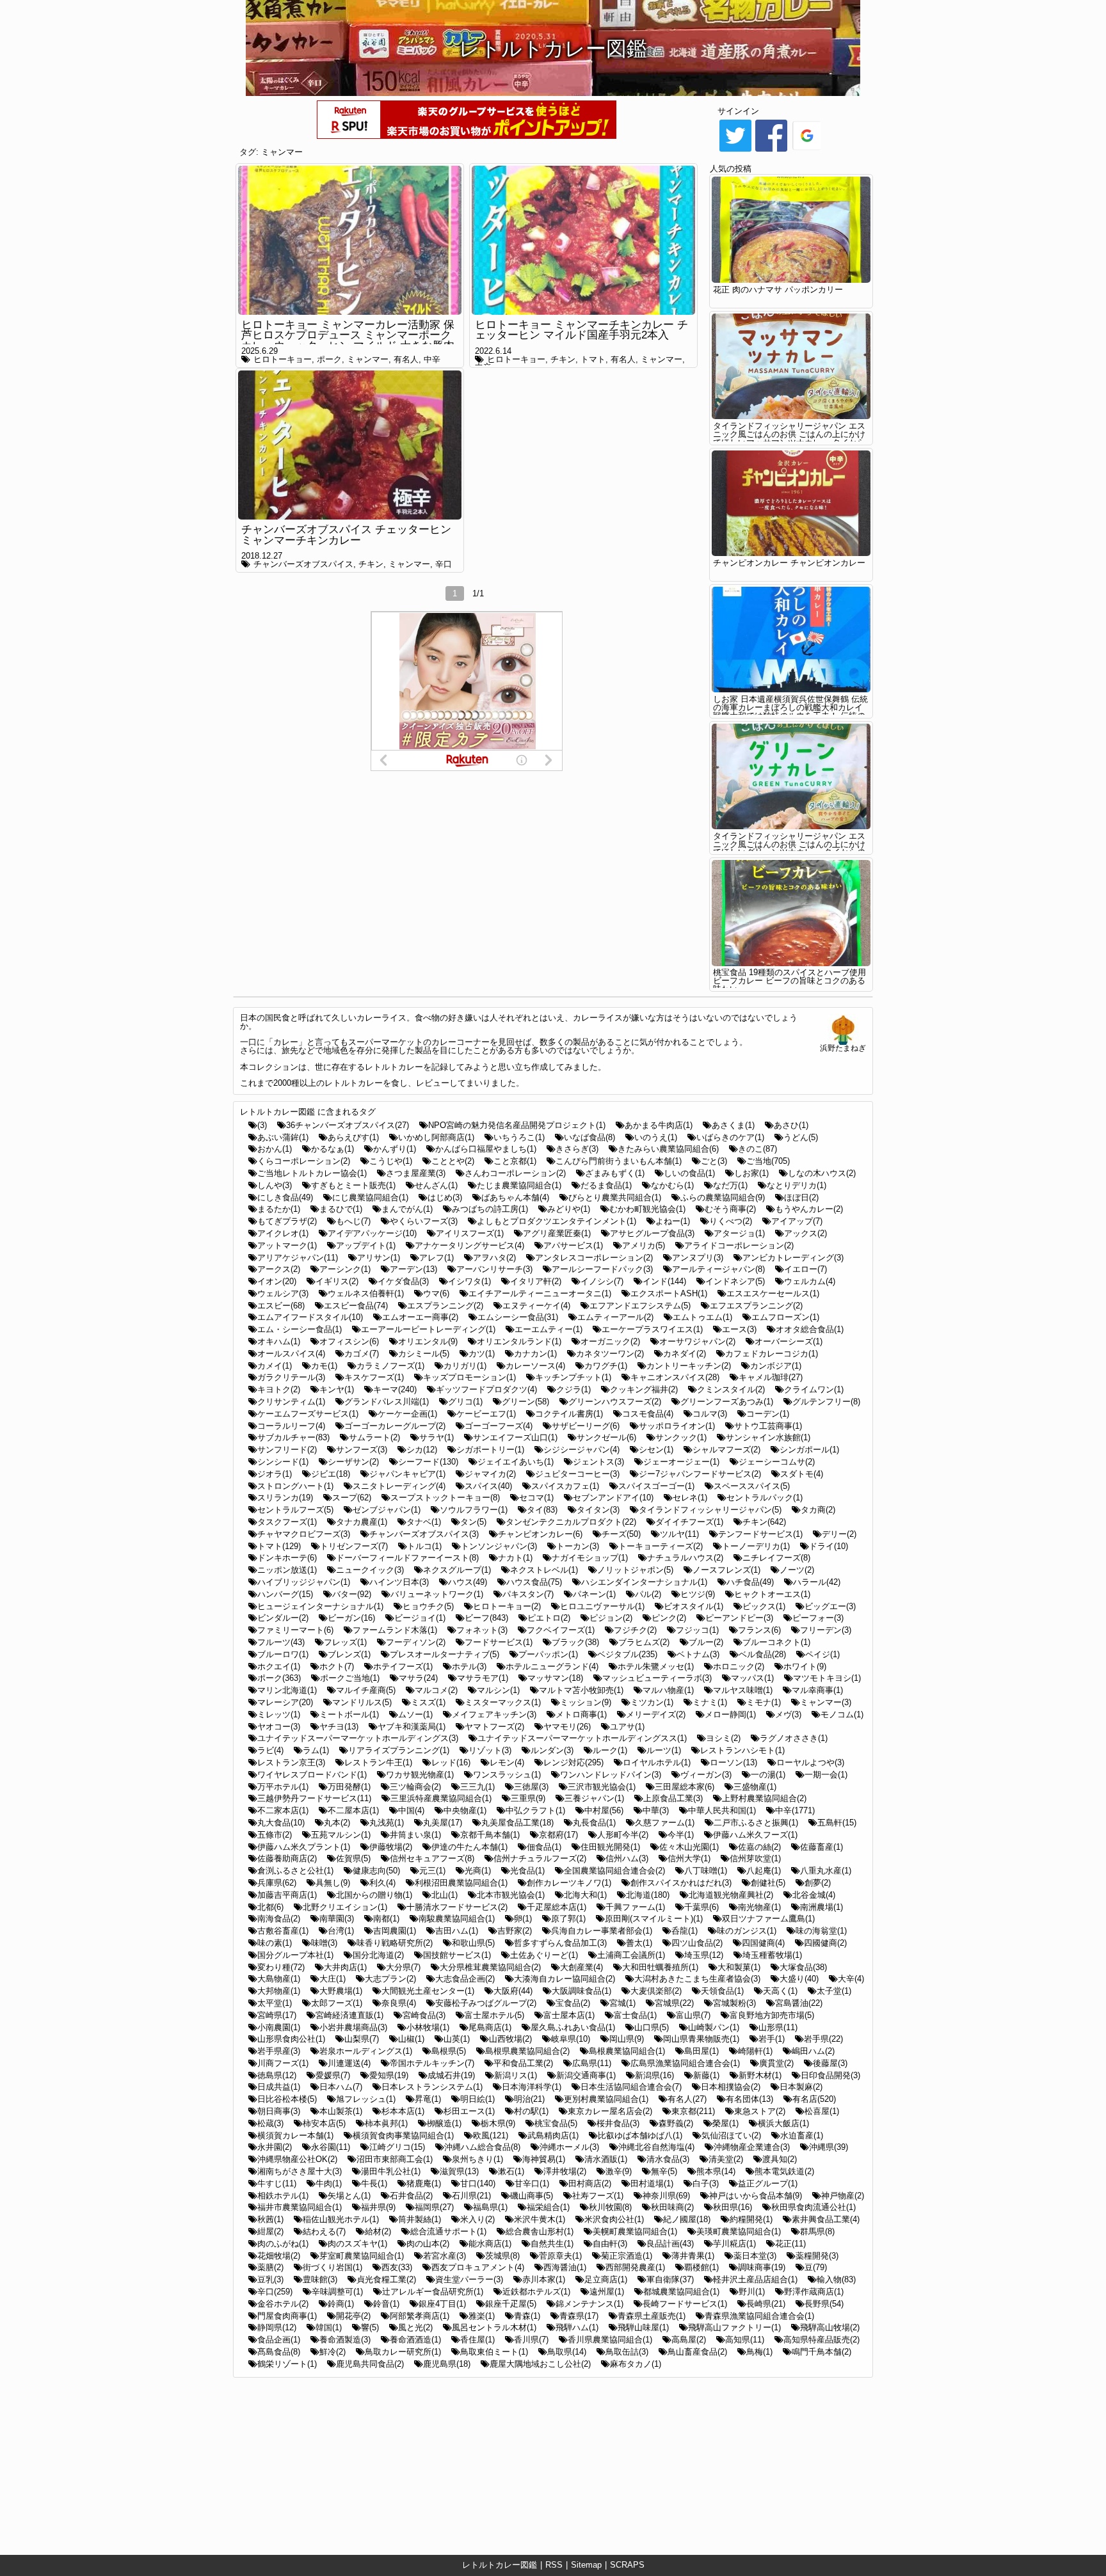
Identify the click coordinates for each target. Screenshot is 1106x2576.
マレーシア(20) (285, 1702)
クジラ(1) (573, 1389)
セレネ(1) (690, 1498)
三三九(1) (477, 1787)
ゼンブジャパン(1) (387, 1510)
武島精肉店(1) (553, 2135)
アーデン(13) (413, 1269)
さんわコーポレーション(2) (515, 1173)
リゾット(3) (490, 1750)
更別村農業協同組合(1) (606, 2099)
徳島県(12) (277, 2075)
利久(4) (382, 1883)
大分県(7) (403, 1967)
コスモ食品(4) (648, 1414)
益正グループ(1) (768, 2183)
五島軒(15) (837, 1823)
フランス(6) (759, 1630)
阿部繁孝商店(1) (420, 2316)
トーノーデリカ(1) (756, 1546)
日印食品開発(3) (830, 2075)
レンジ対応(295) (573, 1762)
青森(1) (527, 2316)
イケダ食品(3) (403, 1281)
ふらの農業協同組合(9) (723, 1197)
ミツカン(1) (652, 1702)
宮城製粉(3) (734, 2003)
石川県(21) (471, 2196)
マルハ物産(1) (668, 1690)
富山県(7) (693, 2015)
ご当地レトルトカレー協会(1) (312, 1173)
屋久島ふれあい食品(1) (573, 2027)
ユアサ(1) (627, 1727)
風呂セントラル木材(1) (494, 2327)
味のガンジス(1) (747, 1931)
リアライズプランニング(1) (399, 1750)
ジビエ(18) (331, 1474)
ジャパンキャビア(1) (407, 1474)
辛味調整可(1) (337, 2292)
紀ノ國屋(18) (687, 2219)
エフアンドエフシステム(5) (640, 1306)
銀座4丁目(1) (442, 2304)
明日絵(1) (477, 2099)
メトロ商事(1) (581, 1714)
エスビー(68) (281, 1306)
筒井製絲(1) (420, 2219)
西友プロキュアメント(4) (478, 2267)
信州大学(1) (689, 1858)
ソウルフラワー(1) (474, 1510)
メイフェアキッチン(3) (494, 1714)
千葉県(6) (701, 1907)
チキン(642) (764, 1522)
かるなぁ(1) (333, 1149)
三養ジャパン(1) (594, 1798)
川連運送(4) (349, 2063)
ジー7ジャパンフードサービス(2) (700, 1474)
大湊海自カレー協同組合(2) (565, 1979)
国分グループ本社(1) (295, 1955)
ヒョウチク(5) (428, 1606)
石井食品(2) (411, 2196)
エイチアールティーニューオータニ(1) (540, 1293)
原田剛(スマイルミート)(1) (654, 1919)
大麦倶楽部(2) (656, 1991)
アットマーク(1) (287, 1245)
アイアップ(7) (797, 1221)
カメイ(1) (275, 1366)
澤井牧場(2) (565, 2171)
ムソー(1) (415, 1714)
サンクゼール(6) (606, 1437)
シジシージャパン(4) (581, 1450)
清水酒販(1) (606, 2159)
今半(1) (681, 1835)
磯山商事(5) (532, 2196)
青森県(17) (579, 2316)
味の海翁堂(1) (821, 1931)
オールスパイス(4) (291, 1354)
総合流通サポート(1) (448, 2231)
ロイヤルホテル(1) (657, 1762)
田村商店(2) (590, 2183)
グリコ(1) (465, 1402)
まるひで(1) (341, 1209)
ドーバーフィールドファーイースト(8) (407, 1558)
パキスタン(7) (528, 1594)
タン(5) (473, 1522)
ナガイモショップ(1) (590, 1558)
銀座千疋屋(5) (511, 2304)
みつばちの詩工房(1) (490, 1209)
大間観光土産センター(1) (428, 1991)
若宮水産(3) (445, 2256)
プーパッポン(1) (548, 1654)
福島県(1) (490, 2207)
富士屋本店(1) (569, 2015)
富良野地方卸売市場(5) (772, 2015)
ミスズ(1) (428, 1702)
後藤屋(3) (830, 2063)
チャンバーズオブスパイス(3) (424, 1534)
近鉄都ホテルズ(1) (536, 2292)
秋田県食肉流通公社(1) (813, 2207)
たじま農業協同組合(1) (519, 1185)
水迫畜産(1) (802, 2135)
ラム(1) (316, 1750)
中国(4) (411, 1810)
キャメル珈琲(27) (771, 1377)
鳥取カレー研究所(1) (403, 2352)
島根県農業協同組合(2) (527, 2051)
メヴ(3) (788, 1714)
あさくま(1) (733, 1125)
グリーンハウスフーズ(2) (615, 1402)
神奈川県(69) (666, 2196)
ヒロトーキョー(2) (507, 1606)
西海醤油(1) (565, 2267)
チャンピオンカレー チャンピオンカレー (789, 563)
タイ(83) (542, 1510)
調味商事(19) (762, 2267)
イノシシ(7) (602, 1281)
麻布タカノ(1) (636, 2364)
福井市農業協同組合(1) (300, 2207)
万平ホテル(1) (283, 1787)
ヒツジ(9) (698, 1594)
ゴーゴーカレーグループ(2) (395, 1426)
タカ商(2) (818, 1510)
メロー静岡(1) (730, 1714)
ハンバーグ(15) (285, 1594)
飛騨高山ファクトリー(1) (734, 2327)
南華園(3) (337, 1919)
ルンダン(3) (552, 1750)
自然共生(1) (552, 2244)
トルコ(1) (424, 1546)
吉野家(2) (515, 1931)
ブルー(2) (706, 1642)
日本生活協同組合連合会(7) (631, 2087)
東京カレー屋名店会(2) (610, 2111)
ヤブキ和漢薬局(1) (412, 1727)
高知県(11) (745, 2340)
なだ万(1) (730, 1185)
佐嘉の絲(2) (759, 1847)
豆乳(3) (270, 2279)
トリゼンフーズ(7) (354, 1546)
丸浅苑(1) (387, 1823)
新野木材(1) (760, 2075)
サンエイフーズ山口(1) (515, 1437)
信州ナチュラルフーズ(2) (540, 1858)
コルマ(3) (710, 1414)
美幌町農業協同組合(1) (635, 2231)
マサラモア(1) (483, 1678)
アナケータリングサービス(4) (469, 1245)
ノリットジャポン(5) (635, 1570)
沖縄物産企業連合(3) (752, 2147)
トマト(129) (279, 1546)
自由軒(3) (610, 2244)
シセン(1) (656, 1450)
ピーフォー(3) (818, 1618)
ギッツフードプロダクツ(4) (486, 1389)
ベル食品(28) (762, 1654)
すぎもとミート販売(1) (353, 1185)
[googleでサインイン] (807, 151)
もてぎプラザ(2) (287, 1221)
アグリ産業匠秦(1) (557, 1233)
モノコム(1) (842, 1714)
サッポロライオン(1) (677, 1426)
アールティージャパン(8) (718, 1269)
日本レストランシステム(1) (432, 2087)
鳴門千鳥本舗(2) (821, 2352)
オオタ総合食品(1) (810, 1329)
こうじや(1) (391, 1161)
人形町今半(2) (623, 1835)
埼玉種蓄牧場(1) (772, 1955)
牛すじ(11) (277, 2183)
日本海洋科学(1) (532, 2087)
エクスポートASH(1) (669, 1293)
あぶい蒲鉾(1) (283, 1137)
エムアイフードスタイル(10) (310, 1317)
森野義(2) (676, 2123)
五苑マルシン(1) (341, 1835)
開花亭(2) (353, 2316)
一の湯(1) (768, 1775)
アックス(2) (805, 1233)
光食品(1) (527, 1871)
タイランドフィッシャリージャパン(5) (710, 1510)
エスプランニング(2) (445, 1306)
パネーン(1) (594, 1594)
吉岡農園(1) (395, 1931)
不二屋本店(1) (353, 1810)
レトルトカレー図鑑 (500, 2565)
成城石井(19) (451, 2075)
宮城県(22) (674, 2003)
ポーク (329, 359)
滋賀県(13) (459, 2171)
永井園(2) (275, 2147)
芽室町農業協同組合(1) (362, 2256)
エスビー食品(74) (356, 1306)
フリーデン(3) (826, 1630)
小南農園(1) (279, 2027)
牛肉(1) (329, 2183)
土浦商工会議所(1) (631, 1955)
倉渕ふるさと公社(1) (295, 1871)
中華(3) (656, 1810)
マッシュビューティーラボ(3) (657, 1678)
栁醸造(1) (444, 2123)
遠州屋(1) (607, 2292)
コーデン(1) (768, 1414)
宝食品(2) (573, 2003)
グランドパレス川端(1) (387, 1402)
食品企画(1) (279, 2340)
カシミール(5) (424, 1354)
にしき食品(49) (285, 1197)
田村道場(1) (652, 2183)
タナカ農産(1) (362, 1522)
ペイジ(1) (822, 1654)
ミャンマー (282, 152)
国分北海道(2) (378, 1955)
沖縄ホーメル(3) (569, 2147)
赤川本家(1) (544, 2279)
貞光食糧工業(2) (386, 2279)
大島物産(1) (279, 1979)
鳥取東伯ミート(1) (494, 2352)
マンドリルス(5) (362, 1702)
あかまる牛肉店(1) (659, 1125)
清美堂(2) (726, 2159)
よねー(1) (673, 1221)
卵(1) (523, 1919)
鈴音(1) (386, 2304)
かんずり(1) (395, 1149)
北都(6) (270, 1907)
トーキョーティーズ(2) (661, 1546)
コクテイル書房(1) (569, 1414)
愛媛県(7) (333, 2075)
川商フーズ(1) (283, 2063)
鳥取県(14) (567, 2352)
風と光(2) (415, 2327)
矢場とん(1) (349, 2196)
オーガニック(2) (610, 1341)
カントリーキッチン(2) (689, 1366)
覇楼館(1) (701, 2267)
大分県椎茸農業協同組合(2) (490, 1967)
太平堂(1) (275, 2003)
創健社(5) (768, 1883)
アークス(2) (279, 1269)
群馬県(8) (817, 2231)
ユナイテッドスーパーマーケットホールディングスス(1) (582, 1738)
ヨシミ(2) (723, 1738)
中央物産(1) (465, 1810)
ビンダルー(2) (283, 1618)
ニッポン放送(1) (287, 1570)
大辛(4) (851, 1979)
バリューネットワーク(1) (437, 1594)
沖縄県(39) (829, 2147)
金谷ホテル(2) (283, 2304)
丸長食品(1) (594, 1823)
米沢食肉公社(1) (614, 2219)
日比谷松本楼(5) (287, 2099)
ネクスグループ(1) (457, 1570)
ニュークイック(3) (370, 1570)
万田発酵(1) (349, 1787)
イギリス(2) (337, 1281)
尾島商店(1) (490, 2027)
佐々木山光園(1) (689, 1847)
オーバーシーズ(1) (789, 1341)
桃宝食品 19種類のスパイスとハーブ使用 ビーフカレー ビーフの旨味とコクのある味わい (789, 981)
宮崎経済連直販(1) (349, 2015)
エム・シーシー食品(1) (300, 1329)
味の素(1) (275, 1943)
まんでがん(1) (407, 1209)
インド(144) (664, 1281)
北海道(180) (648, 1895)
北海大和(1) (585, 1895)
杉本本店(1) (403, 2111)
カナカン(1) (535, 1354)
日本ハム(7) (341, 2087)
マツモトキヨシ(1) (827, 1678)
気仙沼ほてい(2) (731, 2135)
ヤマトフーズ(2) (494, 1727)
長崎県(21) (766, 2304)
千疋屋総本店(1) (557, 1907)
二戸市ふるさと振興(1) (756, 1823)
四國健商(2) (825, 1943)
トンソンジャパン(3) (499, 1546)
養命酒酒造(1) (415, 2340)
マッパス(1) (752, 1678)
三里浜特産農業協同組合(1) (441, 1798)
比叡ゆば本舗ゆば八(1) (640, 2135)
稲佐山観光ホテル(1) (341, 2219)
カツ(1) (482, 1354)
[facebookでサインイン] (771, 151)
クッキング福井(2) (644, 1389)
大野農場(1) (341, 1991)
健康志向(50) (376, 1871)
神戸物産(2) (843, 2196)
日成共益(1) (279, 2087)
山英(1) (457, 2039)
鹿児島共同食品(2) (370, 2364)
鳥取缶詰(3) (627, 2352)
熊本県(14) (716, 2171)
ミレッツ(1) (279, 1714)
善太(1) (639, 1943)
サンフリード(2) (287, 1450)
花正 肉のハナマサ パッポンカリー (778, 290)
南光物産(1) (759, 1907)
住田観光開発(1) (610, 1847)
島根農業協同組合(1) (627, 2051)
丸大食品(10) (281, 1823)
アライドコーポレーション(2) (739, 1245)
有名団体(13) (749, 2099)
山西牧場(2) (510, 2039)
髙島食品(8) (279, 2352)
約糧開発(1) (751, 2219)
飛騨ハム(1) (577, 2327)
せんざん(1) (436, 1185)
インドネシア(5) (735, 1281)
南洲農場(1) (821, 1907)
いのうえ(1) (656, 1137)
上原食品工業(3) (673, 1798)
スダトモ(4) (802, 1474)
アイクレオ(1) (283, 1233)
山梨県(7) (362, 2039)
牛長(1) (374, 2183)
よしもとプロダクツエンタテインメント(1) (557, 1221)
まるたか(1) (279, 1209)
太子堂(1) (834, 1991)
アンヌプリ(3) (698, 1258)
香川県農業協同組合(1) (610, 2340)
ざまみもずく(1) (615, 1173)
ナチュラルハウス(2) (685, 1558)
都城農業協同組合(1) (681, 2292)
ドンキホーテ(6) (287, 1558)
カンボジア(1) (776, 1366)
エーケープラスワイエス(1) (652, 1329)
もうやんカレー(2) (809, 1209)
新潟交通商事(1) (586, 2075)
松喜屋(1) (822, 2111)
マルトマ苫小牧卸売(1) (581, 1690)
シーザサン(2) (353, 1462)
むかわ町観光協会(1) (647, 1209)
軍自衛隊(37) (670, 2279)
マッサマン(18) (555, 1678)
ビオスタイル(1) (693, 1606)
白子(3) (706, 2183)
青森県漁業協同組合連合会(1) (759, 2316)
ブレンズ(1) (349, 1654)
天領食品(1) (722, 1991)
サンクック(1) (681, 1437)
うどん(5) (801, 1137)
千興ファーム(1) (635, 1907)
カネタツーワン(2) (610, 1354)
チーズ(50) (621, 1534)
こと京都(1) (515, 1161)
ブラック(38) (575, 1642)
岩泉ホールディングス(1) (366, 2051)
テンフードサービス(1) (760, 1534)
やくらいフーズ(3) (424, 1221)
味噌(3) (324, 1943)
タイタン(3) (598, 1510)
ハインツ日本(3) (399, 1582)
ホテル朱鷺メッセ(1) (656, 1666)
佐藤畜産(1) (821, 1847)
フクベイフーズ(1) (561, 1630)
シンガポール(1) (809, 1450)
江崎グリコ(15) (397, 2147)
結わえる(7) (324, 2231)
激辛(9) (619, 2171)
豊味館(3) (320, 2279)
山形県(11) (778, 2027)
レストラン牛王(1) (378, 1762)
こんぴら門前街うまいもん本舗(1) (619, 1161)
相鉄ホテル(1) (283, 2196)
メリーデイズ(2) (656, 1714)
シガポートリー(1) (490, 1450)
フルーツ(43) (281, 1642)
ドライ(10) (829, 1546)
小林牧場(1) (428, 2027)
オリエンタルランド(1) (519, 1341)
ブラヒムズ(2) (644, 1642)
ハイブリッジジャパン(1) (304, 1582)
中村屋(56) (604, 1810)
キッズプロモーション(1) (469, 1377)
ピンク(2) (669, 1618)
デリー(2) (839, 1534)
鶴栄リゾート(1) (287, 2364)
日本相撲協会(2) (731, 2087)
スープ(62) (352, 1498)
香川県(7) (531, 2340)
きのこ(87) (757, 1149)
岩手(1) (772, 2039)
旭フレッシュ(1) (366, 2099)
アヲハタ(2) (494, 1258)
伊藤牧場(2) (391, 1847)
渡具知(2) (780, 2159)
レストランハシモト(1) (742, 1750)
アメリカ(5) (644, 1245)
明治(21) (529, 2099)
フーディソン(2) (416, 1642)
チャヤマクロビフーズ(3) (304, 1534)
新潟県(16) (654, 2075)
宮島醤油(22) (799, 2003)
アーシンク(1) (345, 1269)
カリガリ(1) (465, 1366)
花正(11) (790, 2244)
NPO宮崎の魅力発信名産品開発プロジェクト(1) (517, 1125)
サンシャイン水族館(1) (768, 1437)
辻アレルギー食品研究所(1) (433, 2292)
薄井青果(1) (693, 2256)
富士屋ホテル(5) (494, 2015)
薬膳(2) (270, 2267)
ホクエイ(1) (279, 1666)
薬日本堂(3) (755, 2256)
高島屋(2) (689, 2340)
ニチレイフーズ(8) (776, 1558)
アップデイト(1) (366, 1245)
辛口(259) (275, 2292)
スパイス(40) (488, 1486)
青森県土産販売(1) (652, 2316)
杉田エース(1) (469, 2111)
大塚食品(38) (803, 1967)
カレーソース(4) (535, 1366)
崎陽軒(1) (755, 2051)
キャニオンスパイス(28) (675, 1377)
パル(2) (648, 1594)
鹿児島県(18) (447, 2364)
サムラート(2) (374, 1437)
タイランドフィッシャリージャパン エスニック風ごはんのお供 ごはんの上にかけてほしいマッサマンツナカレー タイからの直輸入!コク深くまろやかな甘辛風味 (789, 438)
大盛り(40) (799, 1979)
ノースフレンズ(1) (726, 1570)
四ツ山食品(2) (697, 1943)
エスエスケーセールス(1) (773, 1293)
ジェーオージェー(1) (681, 1462)
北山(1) (445, 1895)
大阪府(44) (513, 1991)
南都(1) (386, 1919)
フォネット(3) (482, 1630)
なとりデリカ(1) (797, 1185)
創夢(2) (818, 1883)
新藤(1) (706, 2075)
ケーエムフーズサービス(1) (308, 1414)
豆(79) (816, 2267)
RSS (554, 2565)
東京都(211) (693, 2111)
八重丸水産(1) (826, 1871)
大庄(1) (333, 1979)
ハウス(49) (468, 1582)
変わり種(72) (281, 1967)
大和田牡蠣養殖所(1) (660, 1967)
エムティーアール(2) (615, 1317)
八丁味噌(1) (706, 1871)
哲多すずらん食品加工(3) (560, 1943)
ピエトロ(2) (549, 1618)
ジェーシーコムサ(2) (777, 1462)
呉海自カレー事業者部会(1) (602, 1931)
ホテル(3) (469, 1666)
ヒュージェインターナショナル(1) (320, 1606)
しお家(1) (751, 1173)
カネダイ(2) (685, 1354)
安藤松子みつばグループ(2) (486, 2003)
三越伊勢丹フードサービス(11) (314, 1798)
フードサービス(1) (499, 1642)
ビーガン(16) (351, 1618)
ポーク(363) (279, 1678)
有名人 (406, 359)
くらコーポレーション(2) (304, 1161)
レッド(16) (451, 1762)
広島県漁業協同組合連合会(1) (685, 2063)
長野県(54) (824, 2304)
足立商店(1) (606, 2279)
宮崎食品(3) (424, 2015)
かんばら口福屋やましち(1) (486, 1149)
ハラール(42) (817, 1582)
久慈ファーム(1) (665, 1823)
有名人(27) (687, 2099)
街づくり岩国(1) (333, 2267)
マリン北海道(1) (287, 1690)
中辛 (432, 359)
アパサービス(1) (573, 1245)
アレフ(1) (437, 1258)
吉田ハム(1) (457, 1931)
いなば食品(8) (589, 1137)
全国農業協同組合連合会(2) (614, 1871)
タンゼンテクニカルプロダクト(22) (571, 1522)
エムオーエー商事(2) (420, 1317)
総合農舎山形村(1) (540, 2231)
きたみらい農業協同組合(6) (668, 1149)
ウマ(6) (436, 1293)
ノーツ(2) (797, 1570)
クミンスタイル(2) (731, 1389)
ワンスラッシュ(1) (507, 1775)
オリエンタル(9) (428, 1341)
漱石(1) (511, 2171)
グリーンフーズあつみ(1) (727, 1402)
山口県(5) (652, 2027)
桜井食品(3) (618, 2123)
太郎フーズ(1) (337, 2003)
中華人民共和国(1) (722, 1810)
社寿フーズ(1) (598, 2196)
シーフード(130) (428, 1462)
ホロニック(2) (739, 1666)
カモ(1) (324, 1366)
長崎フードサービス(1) (685, 2304)
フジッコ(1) (697, 1630)
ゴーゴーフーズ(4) (499, 1426)
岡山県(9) (627, 2039)
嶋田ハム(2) (813, 2051)
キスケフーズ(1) (374, 1377)
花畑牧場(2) (279, 2256)
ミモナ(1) (764, 1702)
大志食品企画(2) (465, 1979)
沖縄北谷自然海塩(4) (656, 2147)
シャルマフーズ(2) (726, 1450)
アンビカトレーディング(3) (793, 1258)
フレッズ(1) (345, 1642)
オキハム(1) (279, 1341)
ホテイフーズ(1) (403, 1666)
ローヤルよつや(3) (810, 1762)
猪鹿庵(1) (424, 2183)
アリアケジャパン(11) (298, 1258)
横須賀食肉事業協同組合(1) (403, 2135)
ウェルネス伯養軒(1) (366, 1293)
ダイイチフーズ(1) (689, 1522)
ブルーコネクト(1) (776, 1642)
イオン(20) (277, 1281)
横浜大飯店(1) (783, 2123)
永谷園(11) (331, 2147)
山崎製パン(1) (714, 2027)
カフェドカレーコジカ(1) (772, 1354)
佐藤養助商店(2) (287, 1858)
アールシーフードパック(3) (602, 1269)
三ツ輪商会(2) (415, 1787)
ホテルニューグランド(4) (552, 1666)
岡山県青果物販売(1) (701, 2039)
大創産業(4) (581, 1967)
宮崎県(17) (277, 2015)
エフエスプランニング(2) (756, 1306)
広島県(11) (592, 2063)
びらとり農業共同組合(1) (615, 1197)
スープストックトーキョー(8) (445, 1498)
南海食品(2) (279, 1919)
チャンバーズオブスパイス (303, 564)
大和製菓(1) (739, 1967)
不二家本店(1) (283, 1810)
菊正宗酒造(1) (627, 2256)
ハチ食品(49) (750, 1582)
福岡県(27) (434, 2207)
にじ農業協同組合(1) (370, 1197)
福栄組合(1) (548, 2207)
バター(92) (352, 1594)
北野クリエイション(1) (345, 1907)
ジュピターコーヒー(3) (577, 1474)
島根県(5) (449, 2051)
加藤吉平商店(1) (287, 1895)
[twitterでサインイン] (735, 151)
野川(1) (752, 2292)
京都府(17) (558, 1835)
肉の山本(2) (428, 2244)
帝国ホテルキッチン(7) (432, 2063)
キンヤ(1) (337, 1389)
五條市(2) (275, 1835)
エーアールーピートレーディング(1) (428, 1329)
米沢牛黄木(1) (540, 2219)
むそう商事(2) (730, 1209)
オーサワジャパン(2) (697, 1341)
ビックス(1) (764, 1606)
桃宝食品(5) (556, 2123)
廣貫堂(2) (776, 2063)
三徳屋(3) (531, 1787)
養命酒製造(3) (345, 2340)
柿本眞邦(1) (386, 2123)
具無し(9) (333, 1883)
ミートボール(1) (349, 1714)
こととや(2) (453, 1161)
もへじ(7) (353, 1221)
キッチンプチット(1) (573, 1377)
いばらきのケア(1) (730, 1137)
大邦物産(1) (279, 1991)
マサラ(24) (418, 1678)
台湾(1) (341, 1931)
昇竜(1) (428, 2099)
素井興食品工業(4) (826, 2219)
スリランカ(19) (285, 1498)
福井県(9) (378, 2207)
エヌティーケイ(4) (536, 1306)
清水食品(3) (668, 2159)
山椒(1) (411, 2039)
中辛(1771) (795, 1810)
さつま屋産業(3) (416, 1173)
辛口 (444, 564)
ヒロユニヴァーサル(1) (602, 1606)
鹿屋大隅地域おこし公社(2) (540, 2364)
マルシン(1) (498, 1690)
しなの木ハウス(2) (822, 1173)
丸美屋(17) (443, 1823)
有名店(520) (814, 2099)
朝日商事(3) (279, 2111)
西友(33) (397, 2267)
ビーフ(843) (486, 1618)
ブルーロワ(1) (283, 1654)
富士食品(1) (635, 2015)
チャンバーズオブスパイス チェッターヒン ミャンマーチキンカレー (346, 535)
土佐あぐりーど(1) (544, 1955)
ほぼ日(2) (801, 1197)
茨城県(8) (502, 2256)
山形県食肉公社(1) (291, 2039)
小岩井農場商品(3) (353, 2027)
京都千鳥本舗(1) (490, 1835)
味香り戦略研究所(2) (395, 1943)
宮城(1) (622, 2003)
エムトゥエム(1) (702, 1317)
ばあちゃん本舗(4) (515, 1197)
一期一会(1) (826, 1775)
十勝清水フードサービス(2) (457, 1907)
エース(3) (739, 1329)
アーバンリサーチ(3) (494, 1269)
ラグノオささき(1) (794, 1738)
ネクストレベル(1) (544, 1570)
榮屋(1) (725, 2123)
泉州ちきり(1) (477, 2159)
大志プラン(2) (390, 1979)
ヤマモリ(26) (567, 1727)
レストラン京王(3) (291, 1762)
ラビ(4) (270, 1750)
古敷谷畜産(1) (283, 1931)
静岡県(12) (277, 2327)
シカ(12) (422, 1450)
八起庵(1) (764, 1871)
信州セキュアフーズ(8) (432, 1858)
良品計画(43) (670, 2244)
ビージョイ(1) (420, 1618)
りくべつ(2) (731, 1221)
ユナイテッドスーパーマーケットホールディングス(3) (358, 1738)
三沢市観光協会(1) (602, 1787)
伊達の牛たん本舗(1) (469, 1847)
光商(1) (478, 1871)
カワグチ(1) (606, 1366)
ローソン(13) (733, 1762)
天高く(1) (780, 1991)
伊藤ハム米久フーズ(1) (755, 1835)
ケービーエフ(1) (486, 1414)
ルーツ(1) (664, 1750)
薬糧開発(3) (817, 2256)
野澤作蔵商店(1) (814, 2292)
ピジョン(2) (611, 1618)
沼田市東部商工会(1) (395, 2159)
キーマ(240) (395, 1389)
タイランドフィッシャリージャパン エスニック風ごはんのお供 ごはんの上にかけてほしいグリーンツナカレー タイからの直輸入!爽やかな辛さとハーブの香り (789, 848)
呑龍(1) (685, 1931)
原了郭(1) (568, 1919)
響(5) (370, 2327)
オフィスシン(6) (349, 1341)
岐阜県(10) (571, 2039)
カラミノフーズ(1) (390, 1366)
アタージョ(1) (739, 1233)
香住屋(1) (477, 2340)
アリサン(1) (379, 1258)
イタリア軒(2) (536, 1281)
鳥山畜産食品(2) (697, 2352)
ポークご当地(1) (350, 1678)
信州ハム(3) (627, 1858)
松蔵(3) (270, 2123)
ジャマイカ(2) (490, 1474)
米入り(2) (477, 2219)
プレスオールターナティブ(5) (445, 1654)
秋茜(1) (270, 2219)
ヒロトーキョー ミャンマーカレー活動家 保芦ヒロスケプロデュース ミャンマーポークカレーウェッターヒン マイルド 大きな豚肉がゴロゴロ (348, 341)
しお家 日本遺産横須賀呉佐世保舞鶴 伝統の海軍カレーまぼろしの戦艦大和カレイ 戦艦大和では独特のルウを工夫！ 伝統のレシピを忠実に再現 (790, 711)
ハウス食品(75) (534, 1582)
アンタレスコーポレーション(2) (594, 1258)
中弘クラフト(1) (535, 1810)
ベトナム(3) (698, 1654)
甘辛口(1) (532, 2183)
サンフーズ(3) (362, 1450)
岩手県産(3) (279, 2051)
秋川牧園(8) (610, 2207)
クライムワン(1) (814, 1389)
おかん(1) (275, 1149)
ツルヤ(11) (679, 1534)
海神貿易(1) (544, 2159)
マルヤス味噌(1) (743, 1690)
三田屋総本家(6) (685, 1787)
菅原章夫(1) (560, 2256)
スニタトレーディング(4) (399, 1486)
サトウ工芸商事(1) (768, 1426)
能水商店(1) (490, 2244)
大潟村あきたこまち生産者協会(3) (697, 1979)
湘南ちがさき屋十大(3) (300, 2171)
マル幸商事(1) (817, 1690)
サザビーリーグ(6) (586, 1426)
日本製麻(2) (801, 2087)
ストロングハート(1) (295, 1486)
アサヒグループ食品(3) (652, 1233)
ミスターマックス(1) (503, 1702)
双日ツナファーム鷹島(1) (768, 1919)
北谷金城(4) (814, 1895)
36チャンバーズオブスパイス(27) (348, 1125)
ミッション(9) (586, 1702)
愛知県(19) (389, 2075)
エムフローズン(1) (785, 1317)
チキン (563, 359)
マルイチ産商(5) (366, 1690)
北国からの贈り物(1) (374, 1895)
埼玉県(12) (704, 1955)
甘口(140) (478, 2183)
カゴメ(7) (362, 1354)
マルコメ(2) (436, 1690)
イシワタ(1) (469, 1281)
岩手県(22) (823, 2039)
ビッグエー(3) (830, 1606)
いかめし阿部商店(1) (436, 1137)
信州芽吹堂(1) (755, 1858)
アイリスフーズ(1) (470, 1233)
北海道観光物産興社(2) (731, 1895)
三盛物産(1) (755, 1787)
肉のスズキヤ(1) (357, 2244)
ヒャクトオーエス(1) (772, 1594)
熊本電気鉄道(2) (784, 2171)
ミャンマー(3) (826, 1702)
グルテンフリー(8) (826, 1402)
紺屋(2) (270, 2231)
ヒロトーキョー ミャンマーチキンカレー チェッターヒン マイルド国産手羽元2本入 (581, 330)
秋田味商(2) (672, 2207)
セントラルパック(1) (765, 1498)
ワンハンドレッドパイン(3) (611, 1775)
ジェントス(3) (598, 1462)
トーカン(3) (578, 1546)
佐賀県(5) (353, 1858)
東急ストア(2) (760, 2111)
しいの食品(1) (689, 1173)
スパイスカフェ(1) (565, 1486)
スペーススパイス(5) (752, 1486)
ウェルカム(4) (810, 1281)
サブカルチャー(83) (293, 1437)
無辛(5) (664, 2171)
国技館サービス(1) (457, 1955)
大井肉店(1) (345, 1967)
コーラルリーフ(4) (291, 1426)
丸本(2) (337, 1823)
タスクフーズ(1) (287, 1522)
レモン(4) (507, 1762)
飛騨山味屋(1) (643, 2327)
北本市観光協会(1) (511, 1895)
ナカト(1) (515, 1558)
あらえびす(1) (353, 1137)
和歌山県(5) (473, 1943)
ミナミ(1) (710, 1702)
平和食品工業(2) (523, 2063)
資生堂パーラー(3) (469, 2279)
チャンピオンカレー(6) (540, 1534)
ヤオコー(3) (279, 1727)
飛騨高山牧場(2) (830, 2327)
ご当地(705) (768, 1161)
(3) (262, 1125)
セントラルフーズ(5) (295, 1510)
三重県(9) (528, 1798)
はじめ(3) (445, 1197)
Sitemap (586, 2565)
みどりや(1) (569, 1209)
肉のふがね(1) (283, 2244)
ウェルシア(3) (283, 1293)
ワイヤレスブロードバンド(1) (312, 1775)
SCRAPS (627, 2565)
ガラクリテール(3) (291, 1377)
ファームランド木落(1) (395, 1630)
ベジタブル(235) (627, 1654)
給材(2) (378, 2231)
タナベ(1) (424, 1522)
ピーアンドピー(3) (739, 1618)
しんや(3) (275, 1185)
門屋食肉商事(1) (287, 2316)
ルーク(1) (610, 1750)
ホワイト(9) (805, 1666)
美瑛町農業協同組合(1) (739, 2231)
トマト (593, 359)
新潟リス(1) (516, 2075)
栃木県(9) (498, 2123)
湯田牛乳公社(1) (391, 2171)
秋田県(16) (733, 2207)
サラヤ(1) (437, 1437)
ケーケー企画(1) (407, 1414)
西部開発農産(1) (635, 2267)
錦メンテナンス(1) (589, 2304)
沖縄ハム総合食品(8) (482, 2147)
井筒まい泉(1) (415, 1835)
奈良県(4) (399, 2003)
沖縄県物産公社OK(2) (297, 2159)
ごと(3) (714, 1161)
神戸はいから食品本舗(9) (756, 2196)
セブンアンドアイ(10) (613, 1498)
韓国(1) (329, 2327)
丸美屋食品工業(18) (517, 1823)
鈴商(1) (341, 2304)
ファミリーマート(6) (295, 1630)
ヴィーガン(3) (706, 1775)
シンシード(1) (283, 1462)
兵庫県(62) (277, 1883)
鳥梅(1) (759, 2352)
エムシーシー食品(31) (518, 1317)
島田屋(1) (701, 2051)
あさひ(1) (791, 1125)
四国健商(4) (763, 1943)
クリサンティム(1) (291, 1402)
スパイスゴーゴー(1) (656, 1486)
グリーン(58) (525, 1402)
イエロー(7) (805, 1269)
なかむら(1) (672, 1185)
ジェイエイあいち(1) (516, 1462)
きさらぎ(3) (577, 1149)
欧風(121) (491, 2135)
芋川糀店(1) (734, 2244)
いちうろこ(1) (519, 1137)
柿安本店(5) (324, 2123)
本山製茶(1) (341, 2111)
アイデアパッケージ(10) (372, 1233)
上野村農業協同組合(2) (764, 1798)
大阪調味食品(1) (581, 1991)
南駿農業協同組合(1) (457, 1919)
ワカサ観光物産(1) (420, 1775)
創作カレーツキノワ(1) (569, 1883)
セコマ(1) (536, 1498)
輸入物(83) (836, 2279)
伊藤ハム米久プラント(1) (304, 1847)
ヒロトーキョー (283, 359)
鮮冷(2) (333, 2352)
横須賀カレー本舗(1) (295, 2135)
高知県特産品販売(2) (821, 2340)
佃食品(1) (544, 1847)
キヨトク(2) (279, 1389)
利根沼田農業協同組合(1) (461, 1883)
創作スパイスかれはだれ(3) (681, 1883)
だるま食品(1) (606, 1185)
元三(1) (432, 1871)
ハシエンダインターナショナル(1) (644, 1582)
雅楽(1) (482, 2316)
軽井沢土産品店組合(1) (755, 2279)
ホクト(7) (337, 1666)
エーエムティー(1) (549, 1329)
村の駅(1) (531, 2111)
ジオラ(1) (275, 1474)
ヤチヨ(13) (339, 1727)
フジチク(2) (635, 1630)
